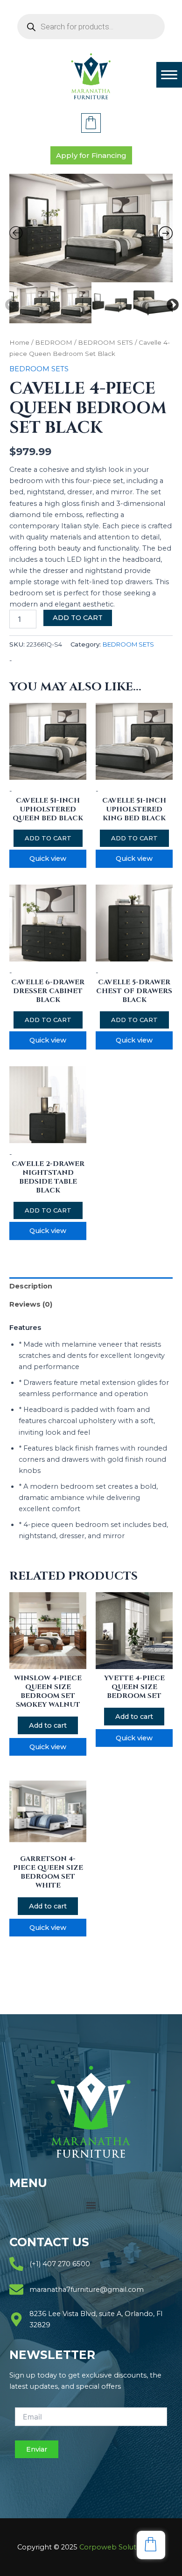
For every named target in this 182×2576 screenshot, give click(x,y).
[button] (91, 2205)
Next (170, 303)
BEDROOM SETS (105, 342)
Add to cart (78, 618)
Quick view (48, 859)
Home (19, 342)
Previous (9, 303)
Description (31, 1286)
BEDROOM (54, 342)
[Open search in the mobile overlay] (91, 27)
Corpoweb (122, 2547)
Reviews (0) (31, 1304)
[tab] (91, 1286)
